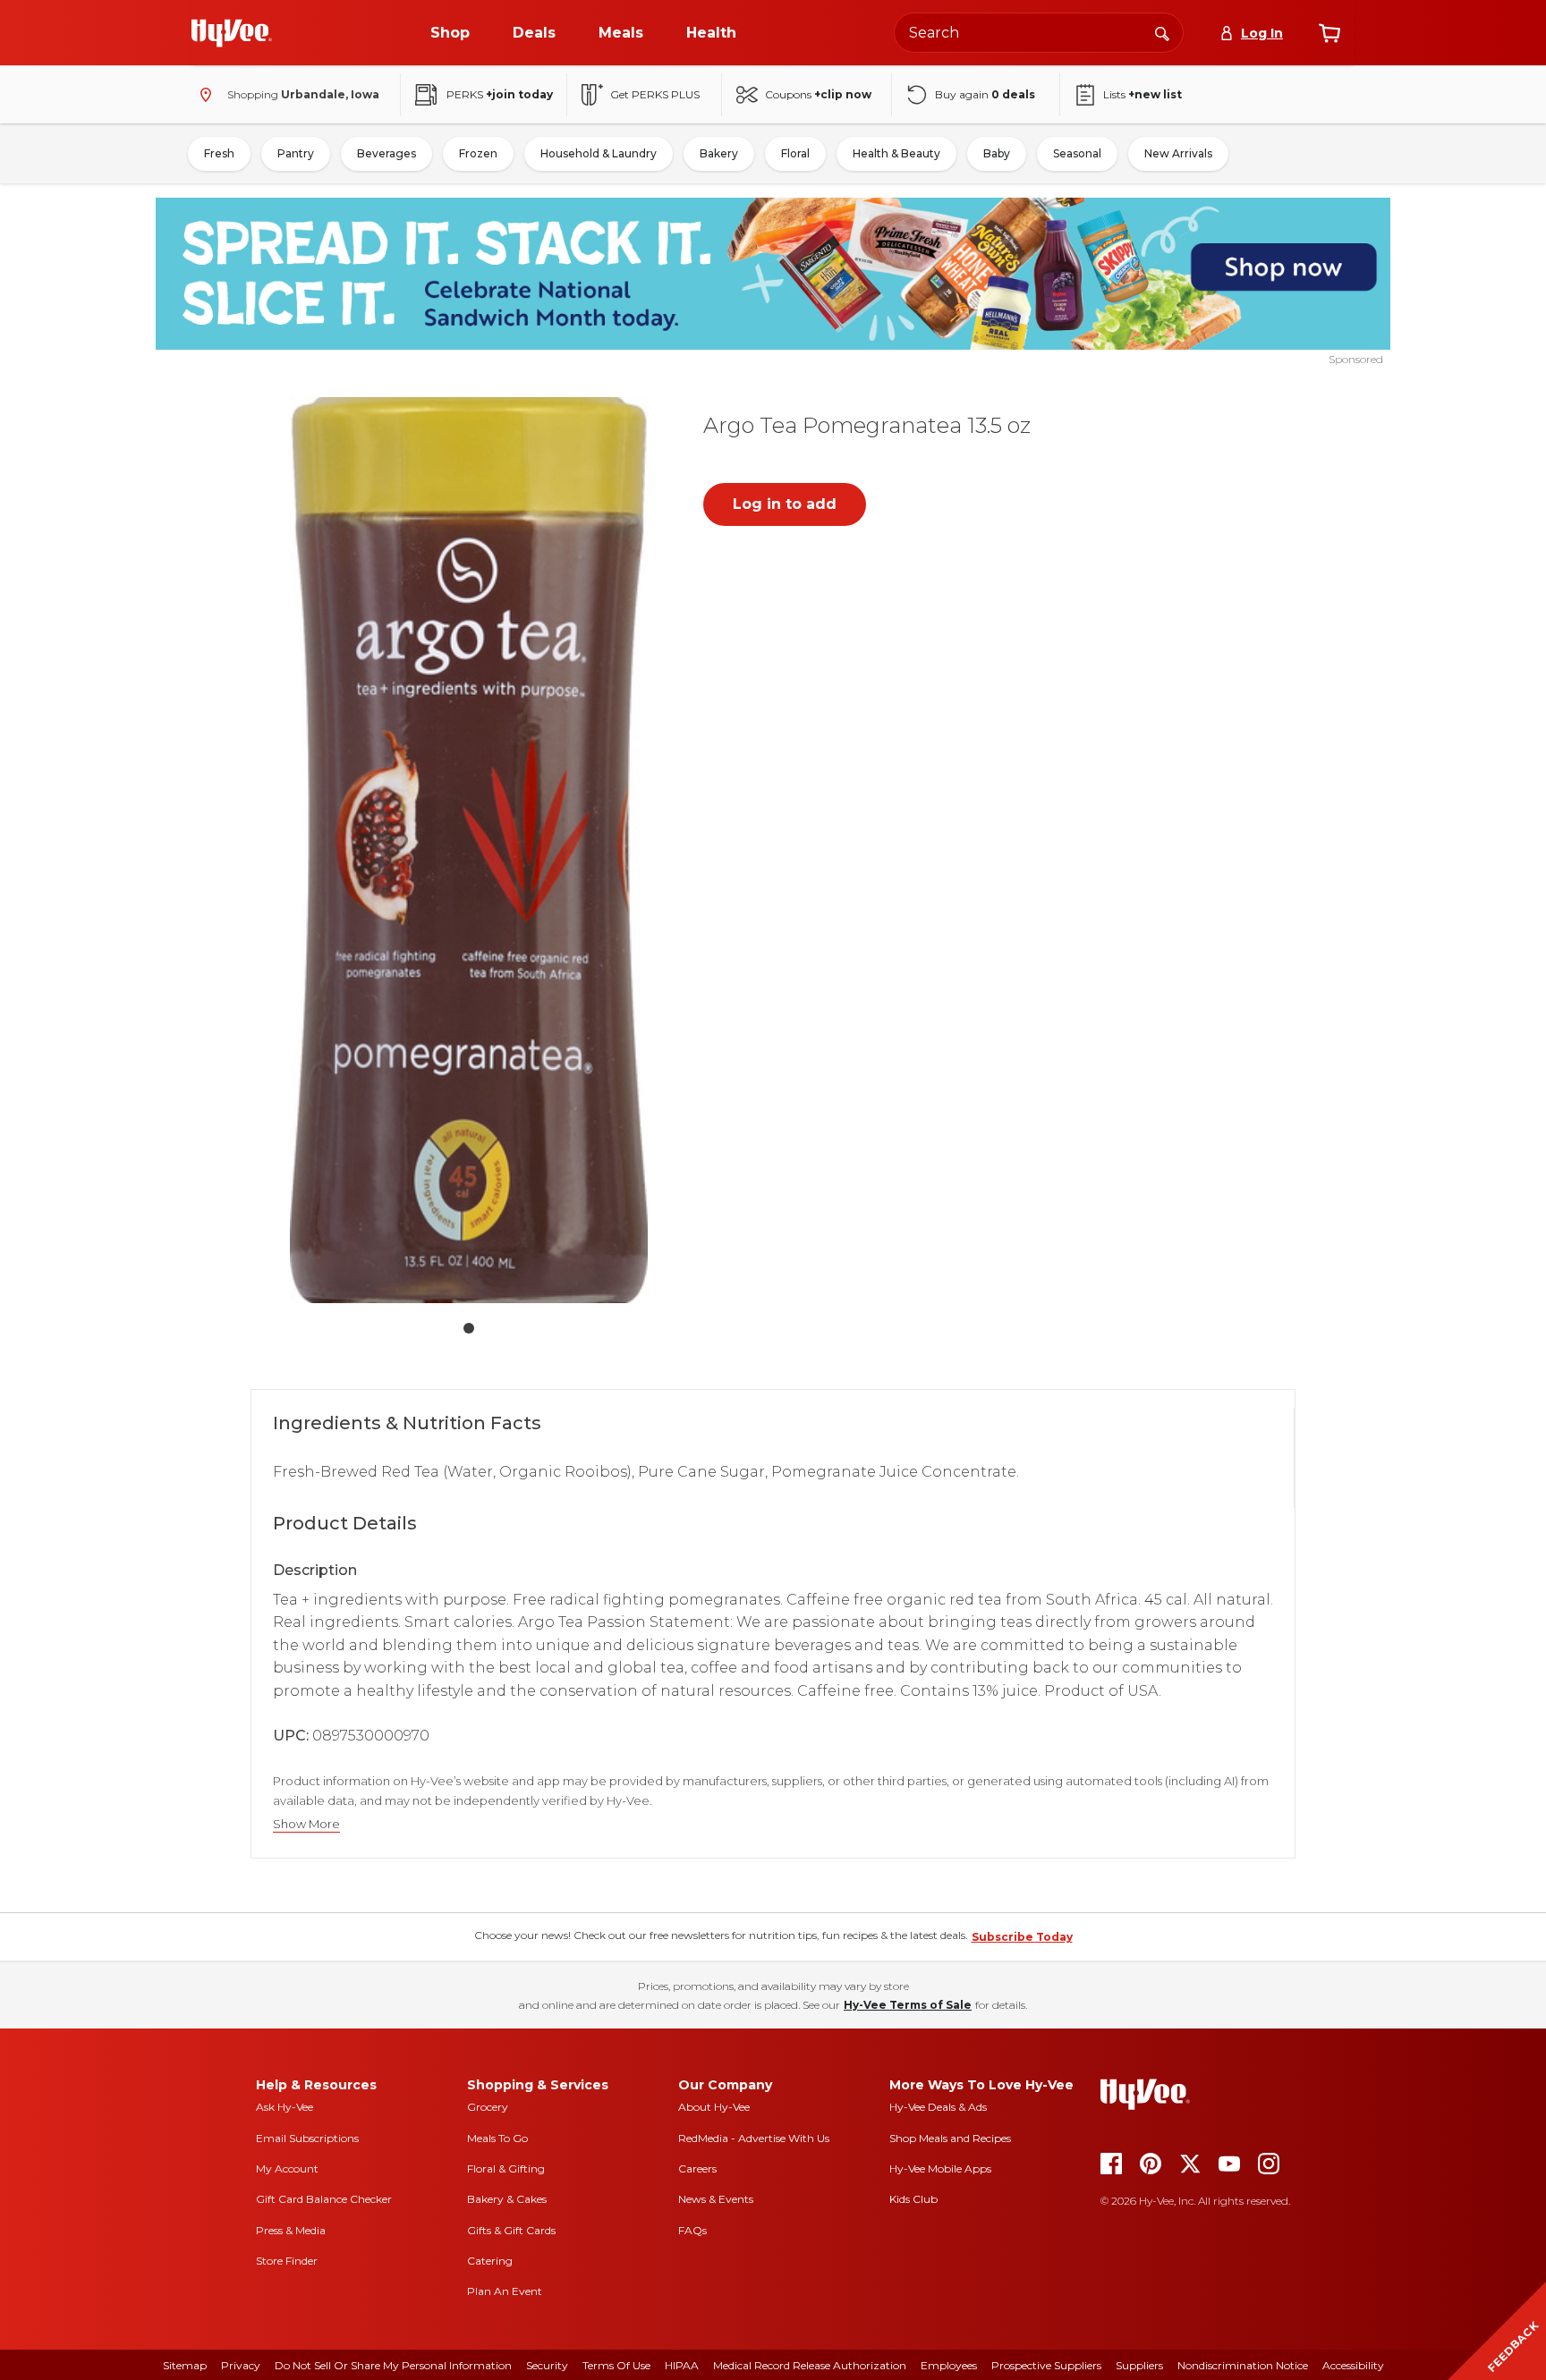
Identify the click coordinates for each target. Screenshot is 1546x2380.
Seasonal (1077, 153)
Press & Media (291, 2230)
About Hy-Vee (714, 2107)
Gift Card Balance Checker (324, 2199)
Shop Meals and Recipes (950, 2138)
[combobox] (1039, 33)
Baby (997, 153)
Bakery (719, 153)
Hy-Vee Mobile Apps (940, 2168)
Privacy (241, 2365)
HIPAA (682, 2365)
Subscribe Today (1022, 1937)
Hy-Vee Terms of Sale (908, 2005)
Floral (795, 153)
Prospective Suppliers (1046, 2365)
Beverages (386, 153)
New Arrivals (1178, 153)
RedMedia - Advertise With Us (754, 2138)
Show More (306, 1824)
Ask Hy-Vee (285, 2107)
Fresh (219, 153)
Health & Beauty (896, 153)
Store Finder (287, 2261)
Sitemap (185, 2365)
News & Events (716, 2199)
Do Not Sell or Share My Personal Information (393, 2365)
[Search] (1162, 32)
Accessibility (1353, 2365)
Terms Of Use (616, 2365)
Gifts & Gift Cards (511, 2230)
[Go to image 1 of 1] (469, 1328)
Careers (697, 2168)
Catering (490, 2261)
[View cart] (1329, 33)
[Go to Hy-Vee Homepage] (232, 33)
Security (547, 2365)
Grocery (488, 2107)
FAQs (692, 2230)
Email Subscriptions (307, 2138)
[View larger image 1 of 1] (469, 850)
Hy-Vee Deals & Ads (938, 2107)
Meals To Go (497, 2138)
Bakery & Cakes (507, 2199)
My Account (287, 2168)
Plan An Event (505, 2291)
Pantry (296, 153)
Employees (949, 2365)
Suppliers (1139, 2365)
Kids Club (913, 2199)
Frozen (478, 153)
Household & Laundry (599, 153)
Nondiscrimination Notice (1243, 2365)
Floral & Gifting (506, 2168)
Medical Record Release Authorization (810, 2365)
